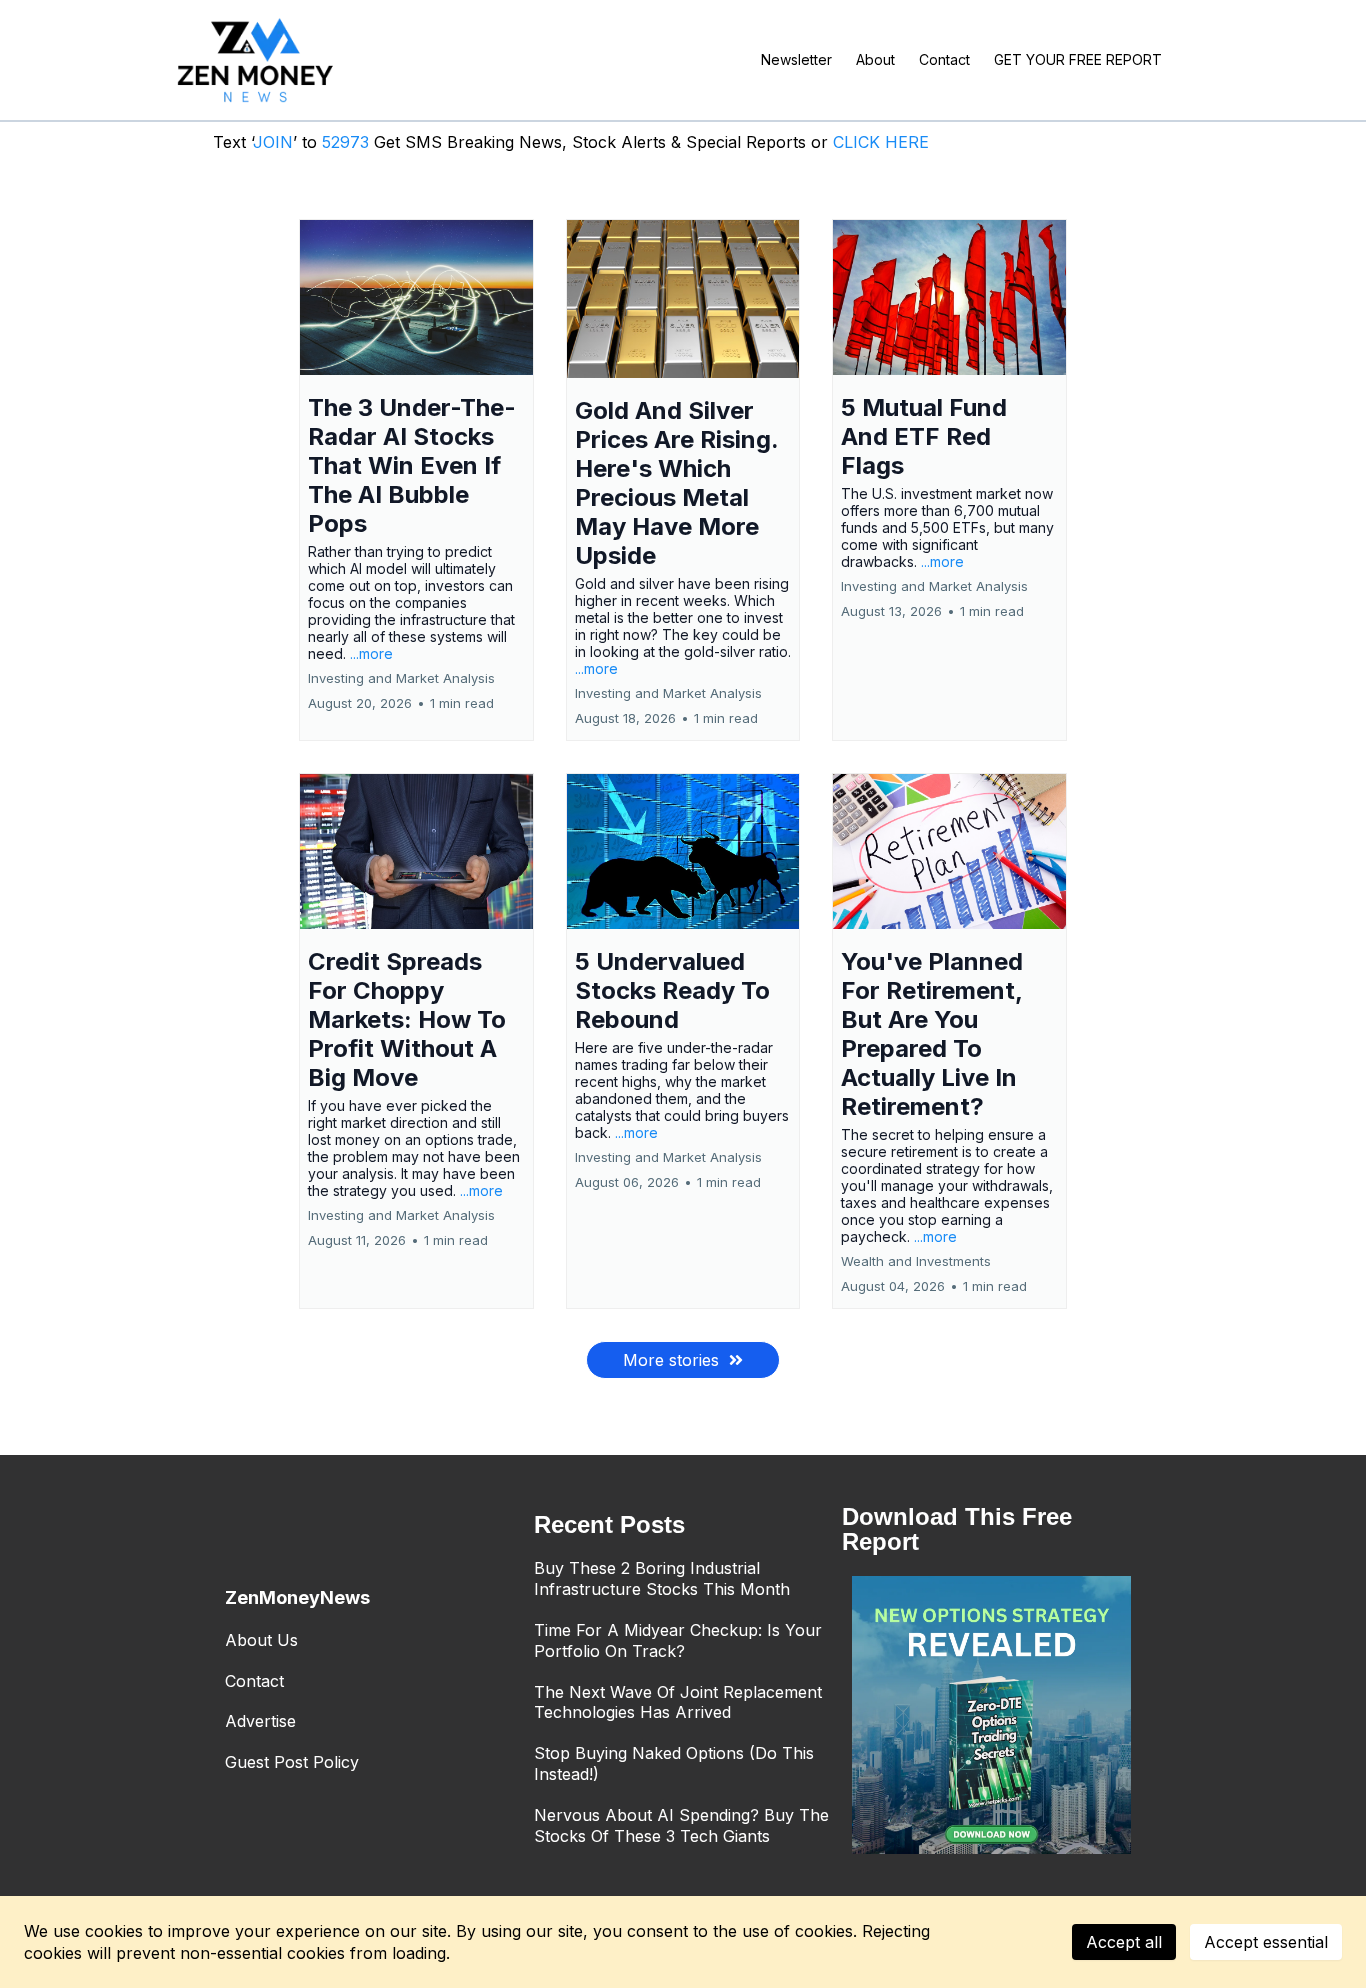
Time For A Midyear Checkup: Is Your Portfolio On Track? (678, 1640)
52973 (348, 142)
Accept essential (1266, 1942)
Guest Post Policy (292, 1762)
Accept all (1124, 1942)
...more (371, 653)
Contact (254, 1681)
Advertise (260, 1721)
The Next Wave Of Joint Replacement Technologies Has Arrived (678, 1702)
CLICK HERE (881, 142)
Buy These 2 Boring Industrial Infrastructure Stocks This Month (662, 1578)
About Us (261, 1640)
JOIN (273, 142)
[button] (416, 480)
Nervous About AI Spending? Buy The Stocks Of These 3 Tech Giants (681, 1825)
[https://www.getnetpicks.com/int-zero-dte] (991, 1715)
